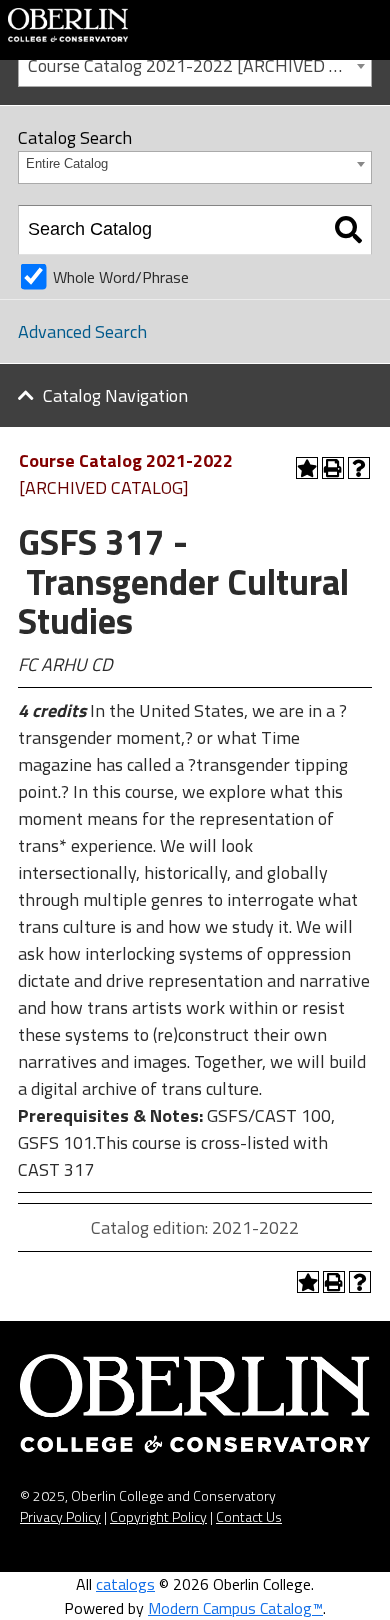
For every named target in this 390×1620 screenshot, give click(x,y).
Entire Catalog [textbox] (67, 163)
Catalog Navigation (115, 395)
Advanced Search (82, 331)
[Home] (68, 23)
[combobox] (195, 64)
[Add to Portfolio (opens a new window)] (307, 468)
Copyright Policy (158, 1516)
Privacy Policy (60, 1516)
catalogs (125, 1584)
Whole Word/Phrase (121, 277)
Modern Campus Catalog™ (235, 1608)
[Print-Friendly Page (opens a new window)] (333, 468)
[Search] (348, 230)
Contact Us (249, 1516)
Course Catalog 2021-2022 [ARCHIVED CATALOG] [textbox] (199, 65)
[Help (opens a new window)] (359, 468)
